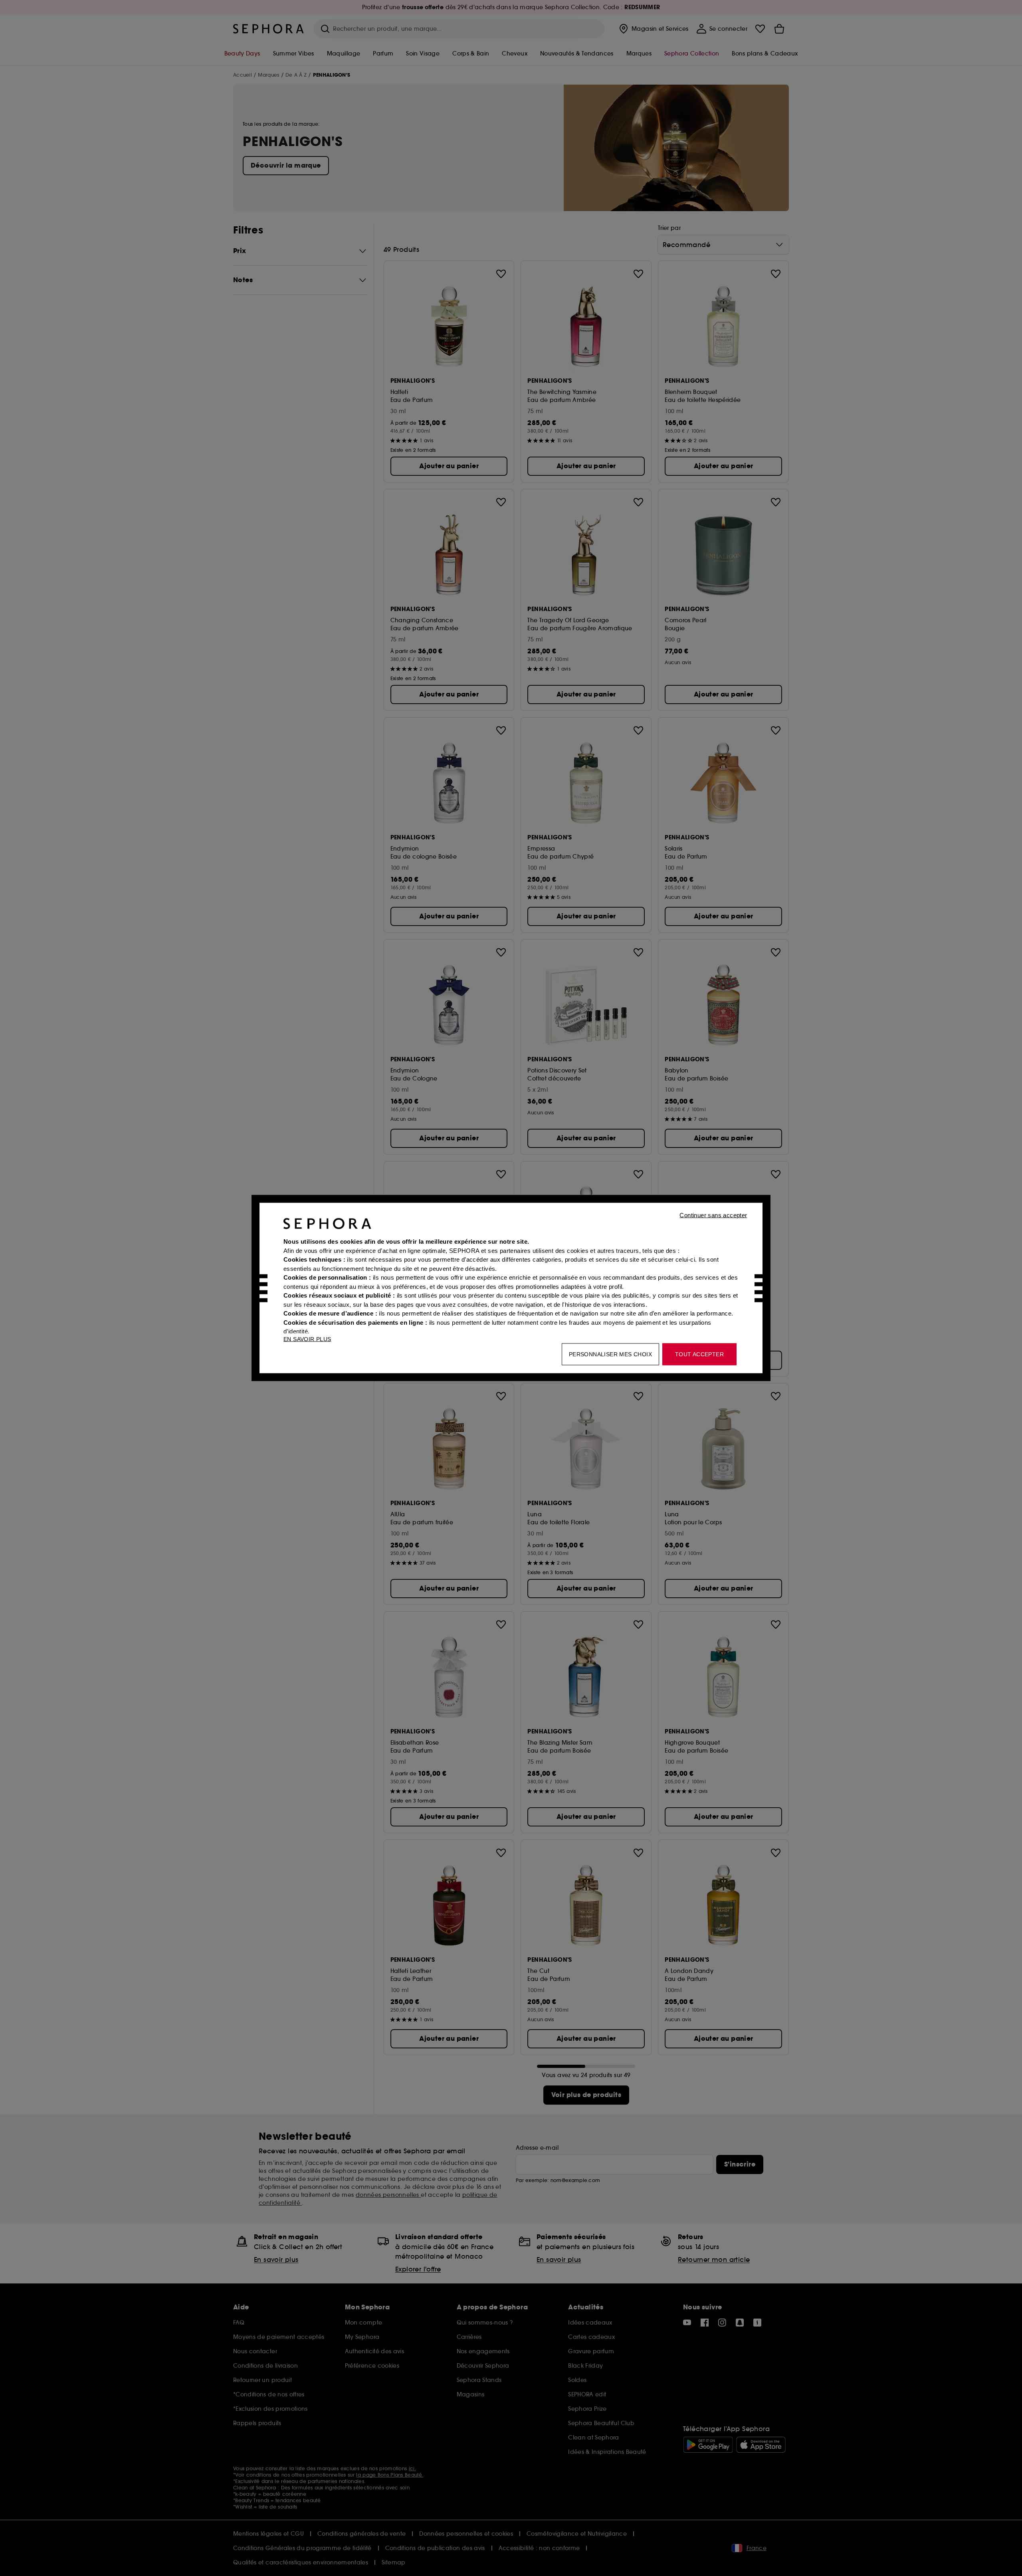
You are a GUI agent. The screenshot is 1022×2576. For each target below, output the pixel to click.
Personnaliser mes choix (610, 1354)
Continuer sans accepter (713, 1215)
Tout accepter (699, 1354)
